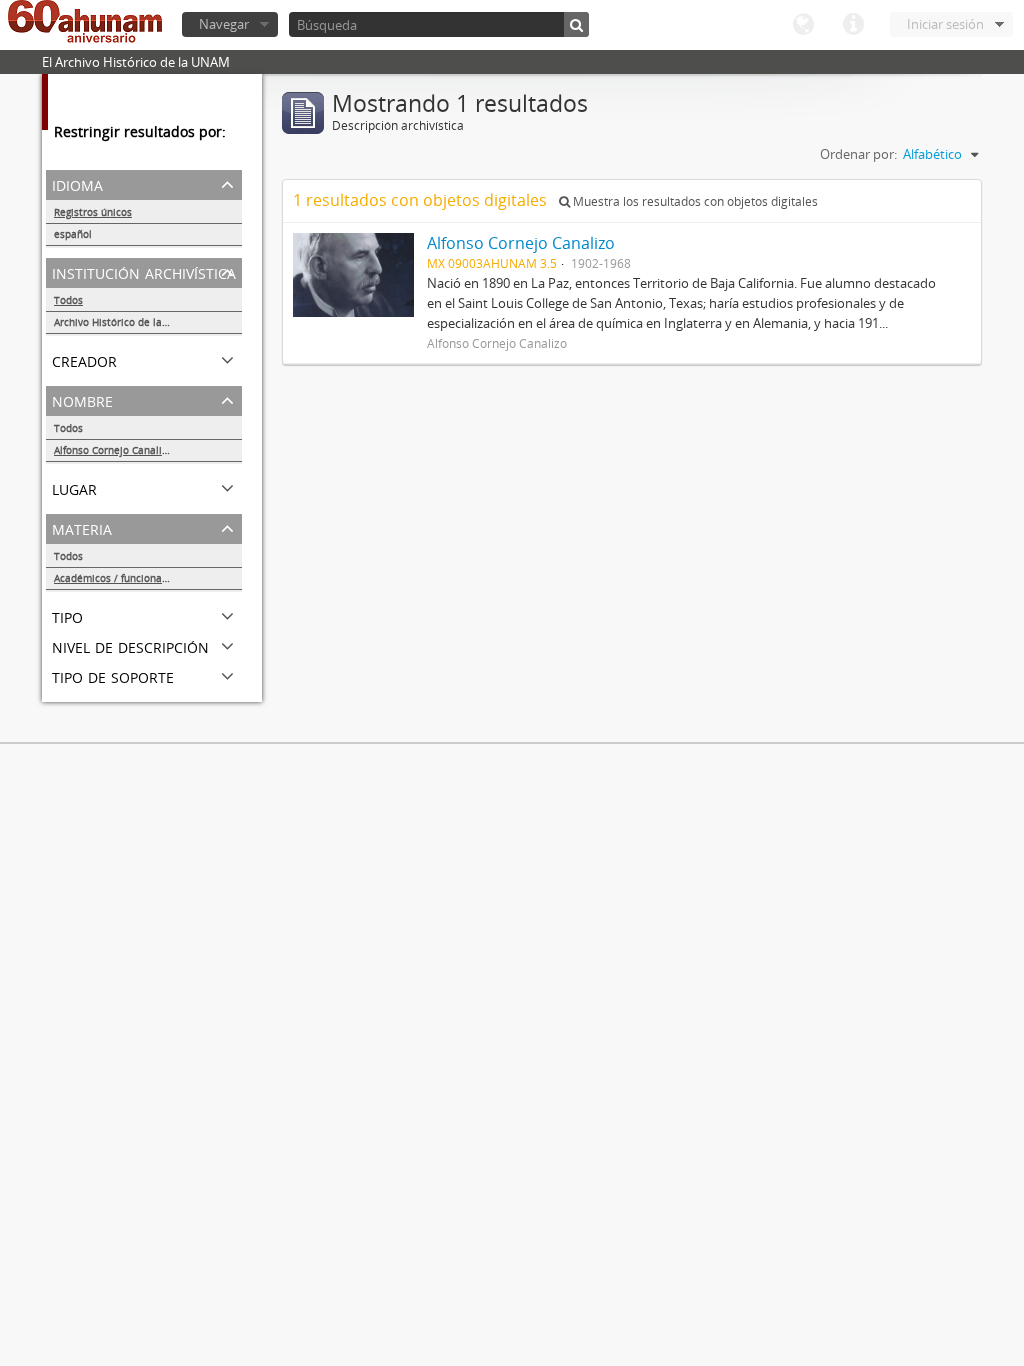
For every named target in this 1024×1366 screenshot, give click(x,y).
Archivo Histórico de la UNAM (124, 322)
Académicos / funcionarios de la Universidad (148, 578)
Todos (68, 300)
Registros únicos (93, 212)
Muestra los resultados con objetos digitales (694, 201)
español (73, 234)
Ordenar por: (858, 154)
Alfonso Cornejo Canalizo (113, 450)
